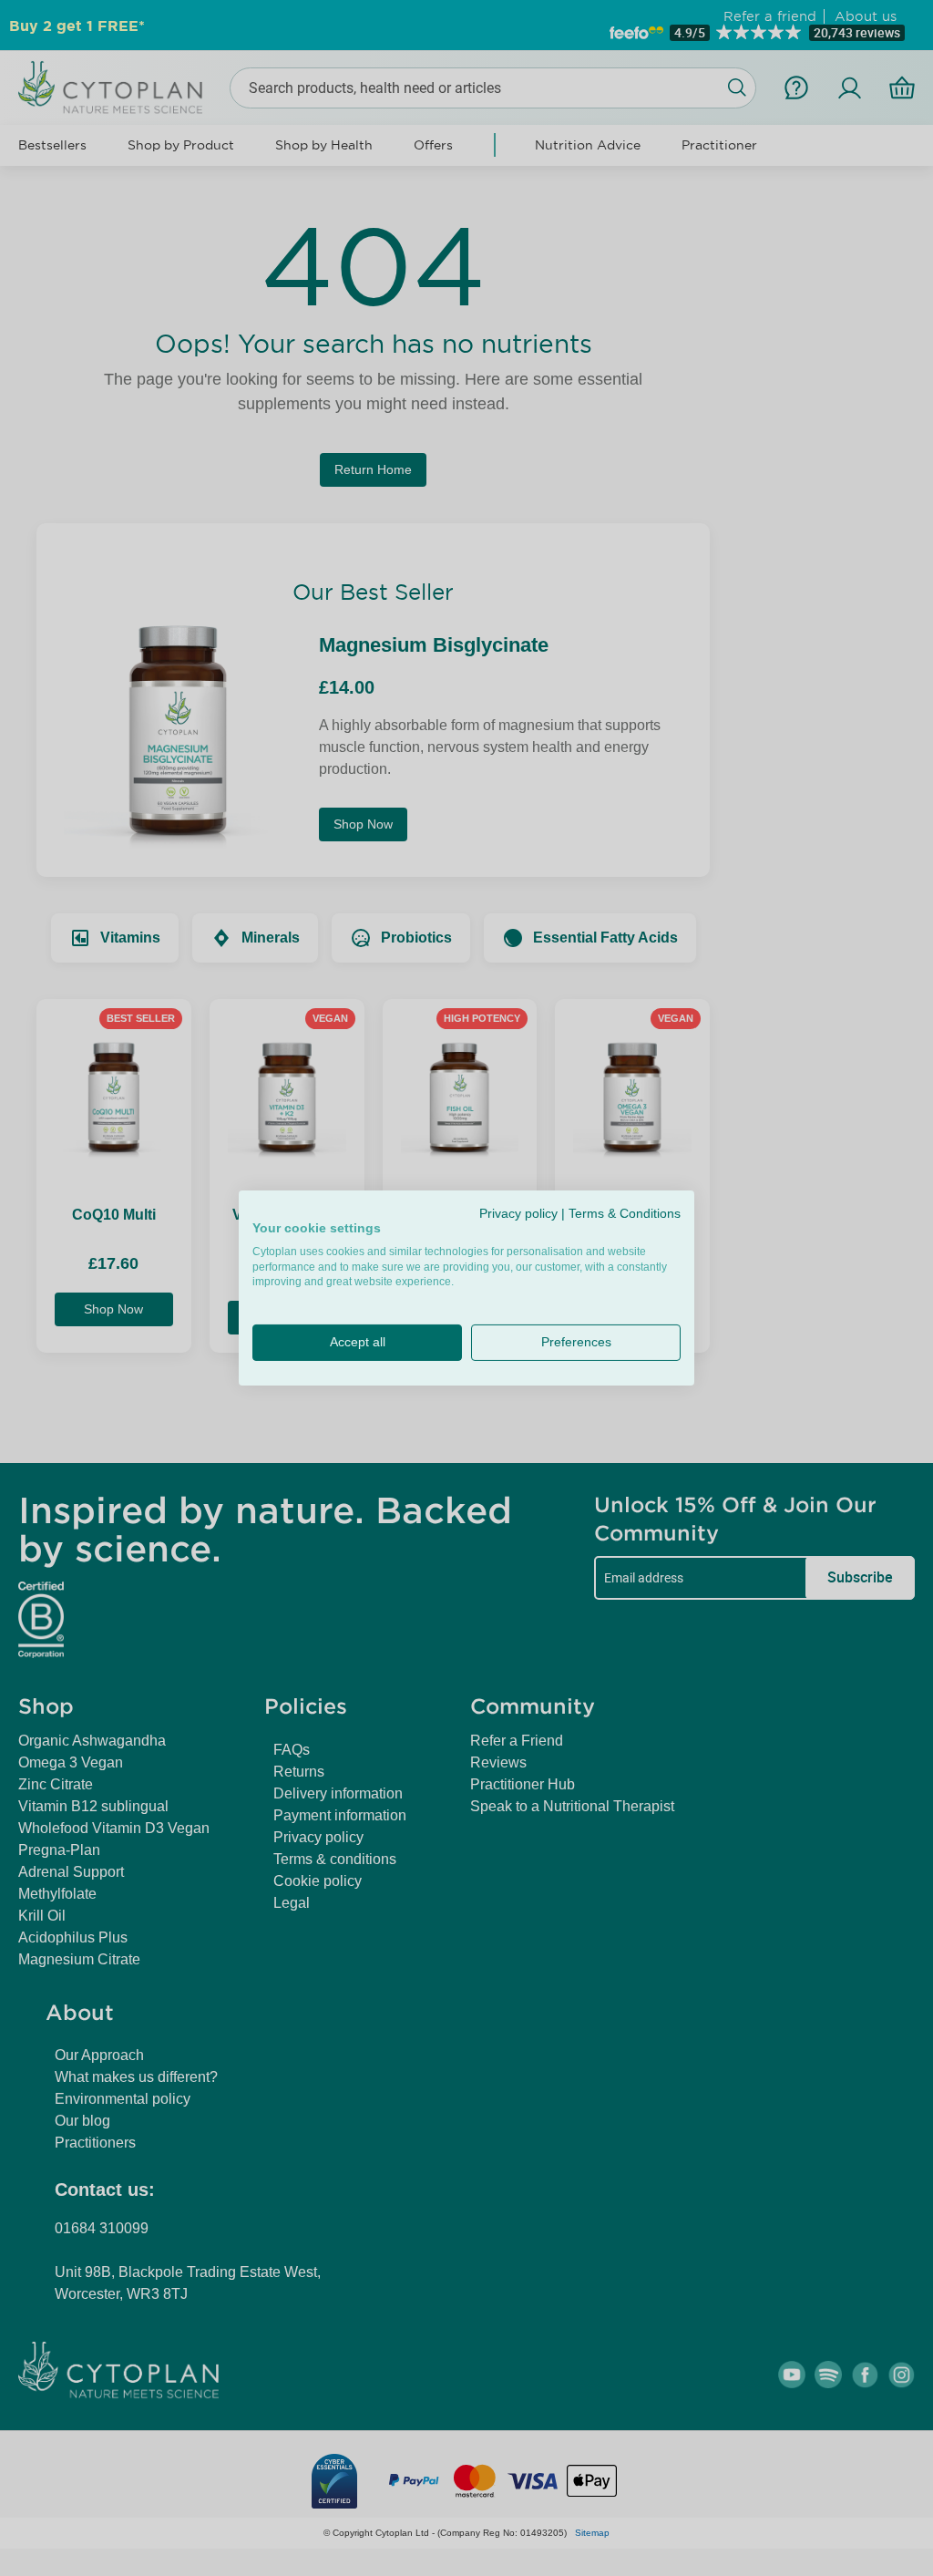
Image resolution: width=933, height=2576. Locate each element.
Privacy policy (518, 1214)
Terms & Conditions (625, 1214)
